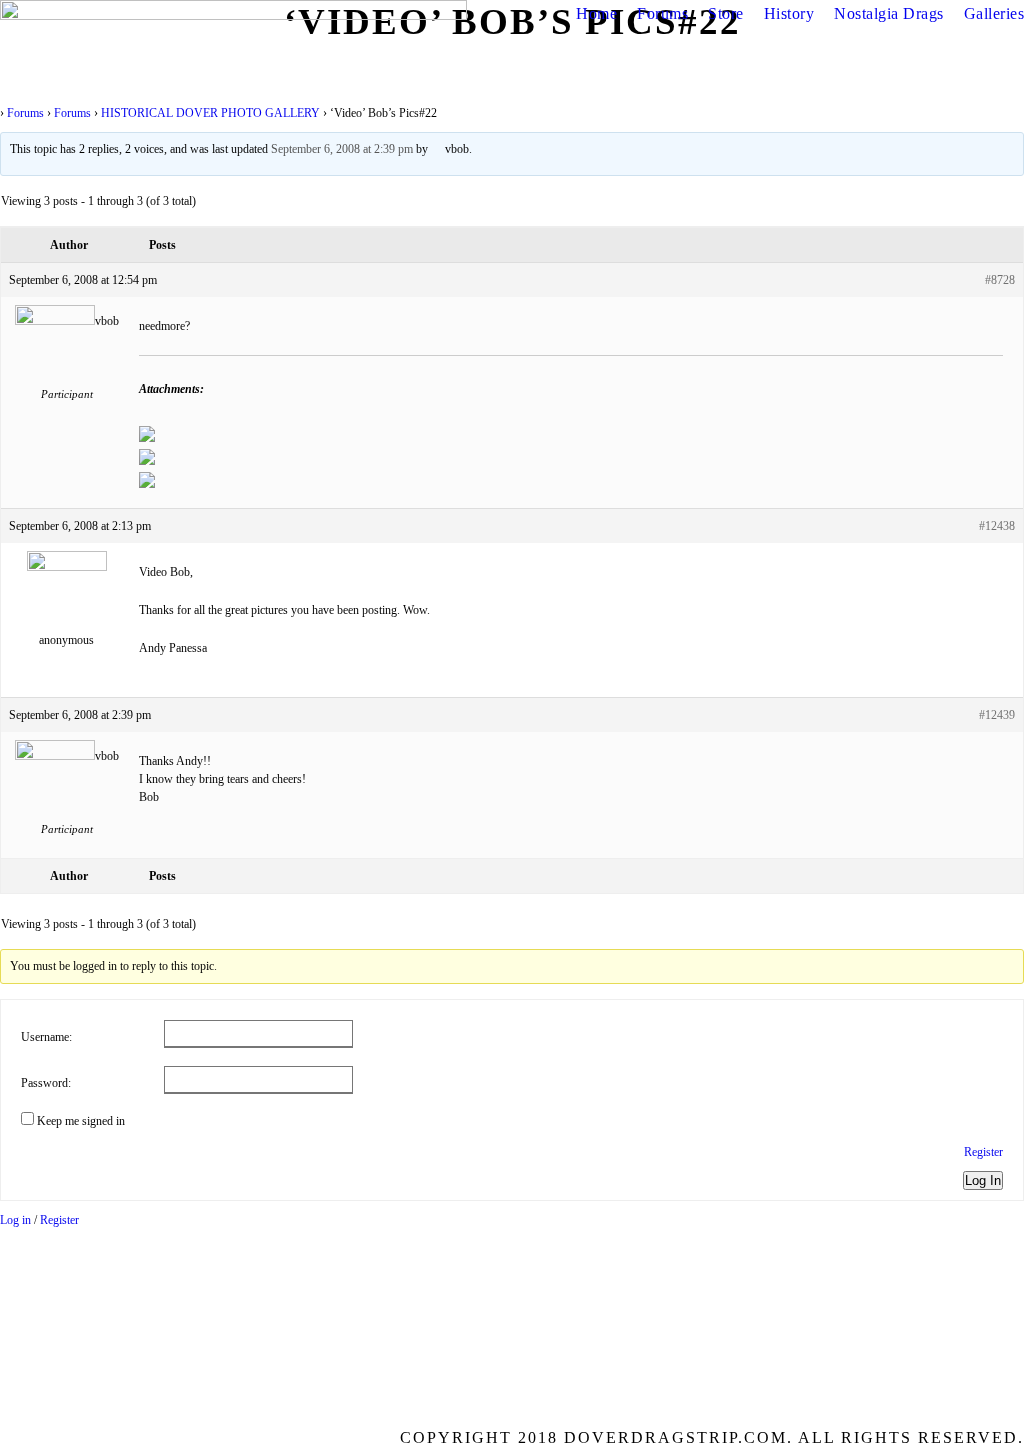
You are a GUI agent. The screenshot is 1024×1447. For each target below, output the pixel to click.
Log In (983, 1180)
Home (596, 13)
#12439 (997, 715)
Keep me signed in (81, 1121)
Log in (15, 1220)
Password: (46, 1083)
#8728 (1000, 280)
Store (726, 13)
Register (983, 1152)
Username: (46, 1037)
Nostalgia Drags (889, 13)
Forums (662, 13)
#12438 (997, 526)
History (789, 13)
